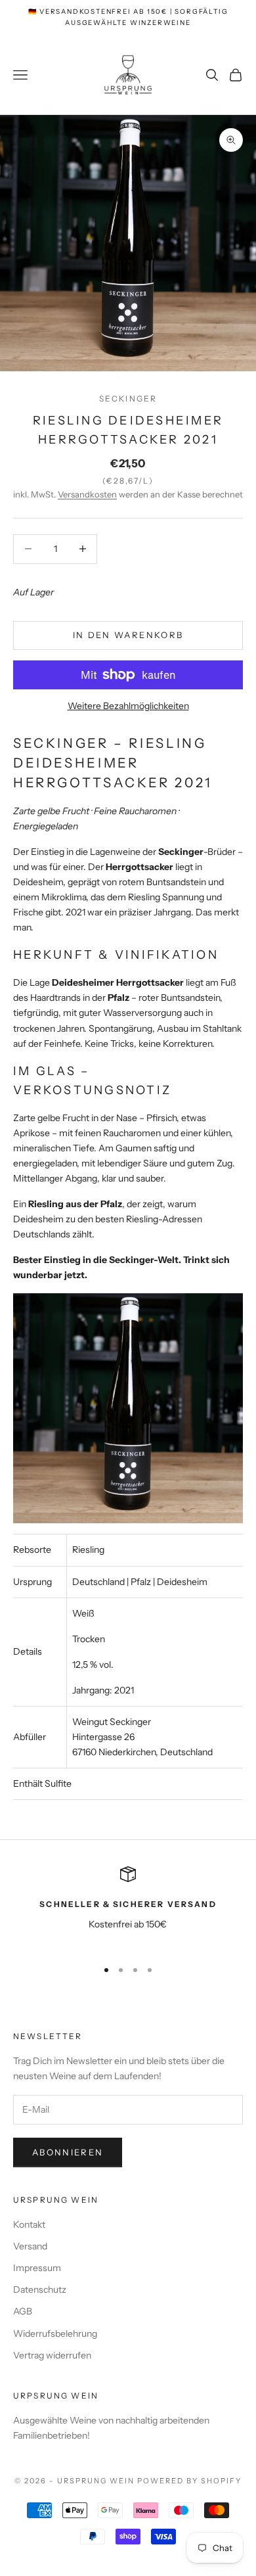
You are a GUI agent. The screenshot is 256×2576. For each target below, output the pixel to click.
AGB (23, 2311)
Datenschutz (40, 2289)
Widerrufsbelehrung (55, 2334)
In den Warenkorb (128, 635)
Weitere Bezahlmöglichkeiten (128, 706)
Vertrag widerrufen (52, 2355)
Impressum (37, 2268)
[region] (128, 1907)
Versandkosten (87, 494)
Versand (30, 2246)
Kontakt (29, 2224)
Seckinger (128, 399)
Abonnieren (68, 2152)
